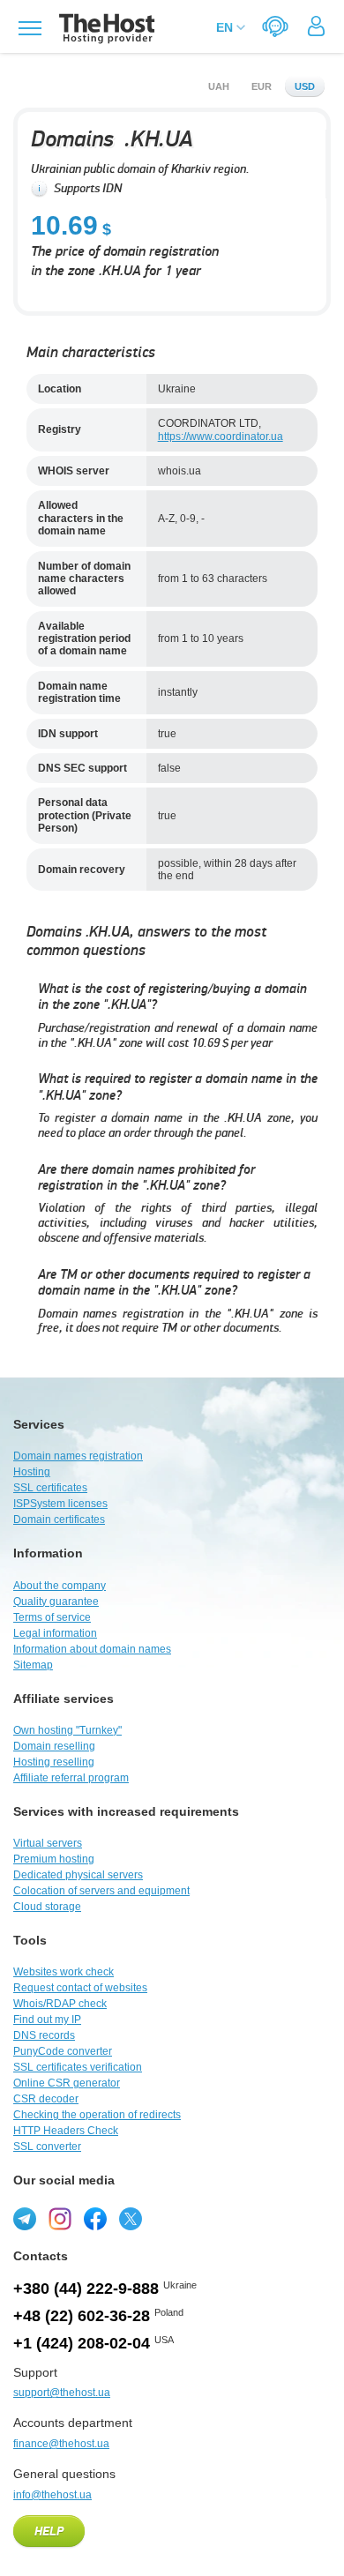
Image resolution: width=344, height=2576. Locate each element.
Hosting (32, 1472)
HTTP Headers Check (66, 2131)
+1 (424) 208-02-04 (82, 2343)
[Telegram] (25, 2219)
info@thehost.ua (52, 2495)
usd (305, 86)
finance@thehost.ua (61, 2444)
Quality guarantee (56, 1602)
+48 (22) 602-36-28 (82, 2316)
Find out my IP (47, 2020)
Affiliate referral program (71, 1778)
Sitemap (33, 1665)
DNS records (44, 2035)
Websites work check (64, 1972)
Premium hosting (54, 1859)
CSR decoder (46, 2099)
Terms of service (52, 1617)
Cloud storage (47, 1907)
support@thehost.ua (62, 2393)
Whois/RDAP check (60, 2004)
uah (219, 86)
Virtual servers (48, 1843)
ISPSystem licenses (60, 1504)
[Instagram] (60, 2219)
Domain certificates (59, 1519)
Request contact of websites (80, 1988)
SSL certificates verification (78, 2067)
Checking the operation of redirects (97, 2115)
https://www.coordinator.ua (221, 437)
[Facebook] (95, 2219)
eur (262, 86)
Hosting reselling (54, 1762)
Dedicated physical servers (78, 1875)
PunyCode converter (63, 2051)
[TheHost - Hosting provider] (105, 29)
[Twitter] (131, 2219)
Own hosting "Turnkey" (67, 1730)
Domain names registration (78, 1456)
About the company (60, 1586)
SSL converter (47, 2147)
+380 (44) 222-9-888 (86, 2289)
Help (49, 2532)
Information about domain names (92, 1649)
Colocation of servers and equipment (101, 1891)
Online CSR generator (67, 2083)
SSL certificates (50, 1488)
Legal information (55, 1633)
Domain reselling (54, 1746)
